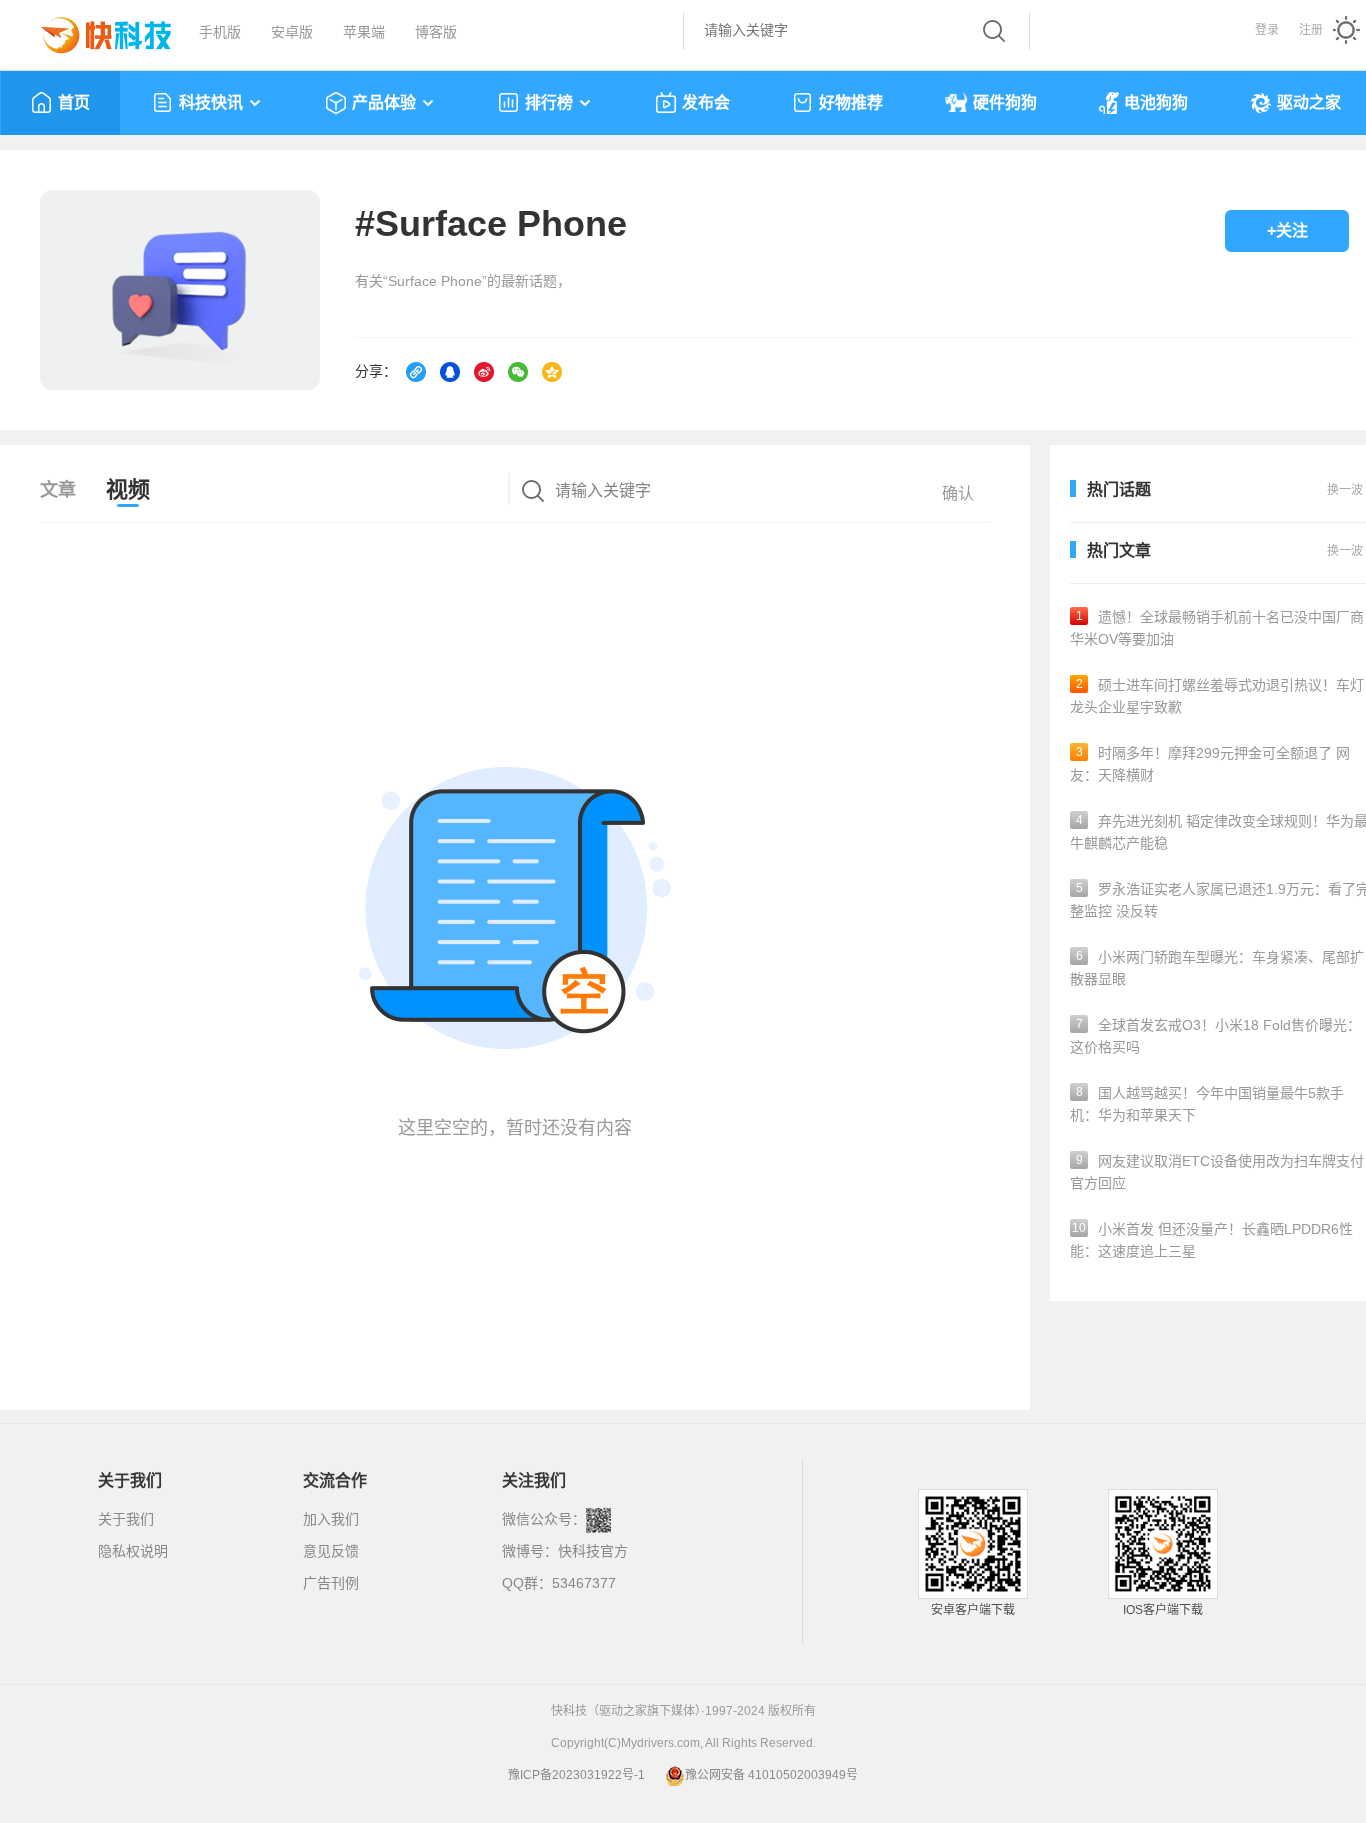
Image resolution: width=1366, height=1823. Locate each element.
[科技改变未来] (92, 30)
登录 (1267, 30)
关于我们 (126, 1519)
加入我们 (331, 1519)
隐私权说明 (133, 1551)
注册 (1311, 30)
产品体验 (384, 102)
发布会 (706, 102)
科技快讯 (211, 102)
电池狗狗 (1156, 102)
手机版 (220, 32)
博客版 (436, 32)
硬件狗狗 (1005, 102)
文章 (58, 490)
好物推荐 (851, 102)
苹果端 (364, 32)
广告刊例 (331, 1583)
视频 (128, 489)
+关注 (1287, 230)
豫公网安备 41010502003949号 (771, 1775)
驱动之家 (1309, 102)
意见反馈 (331, 1551)
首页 (74, 102)
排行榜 (549, 102)
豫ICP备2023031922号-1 (576, 1775)
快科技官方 (593, 1551)
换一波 (1345, 551)
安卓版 (292, 32)
